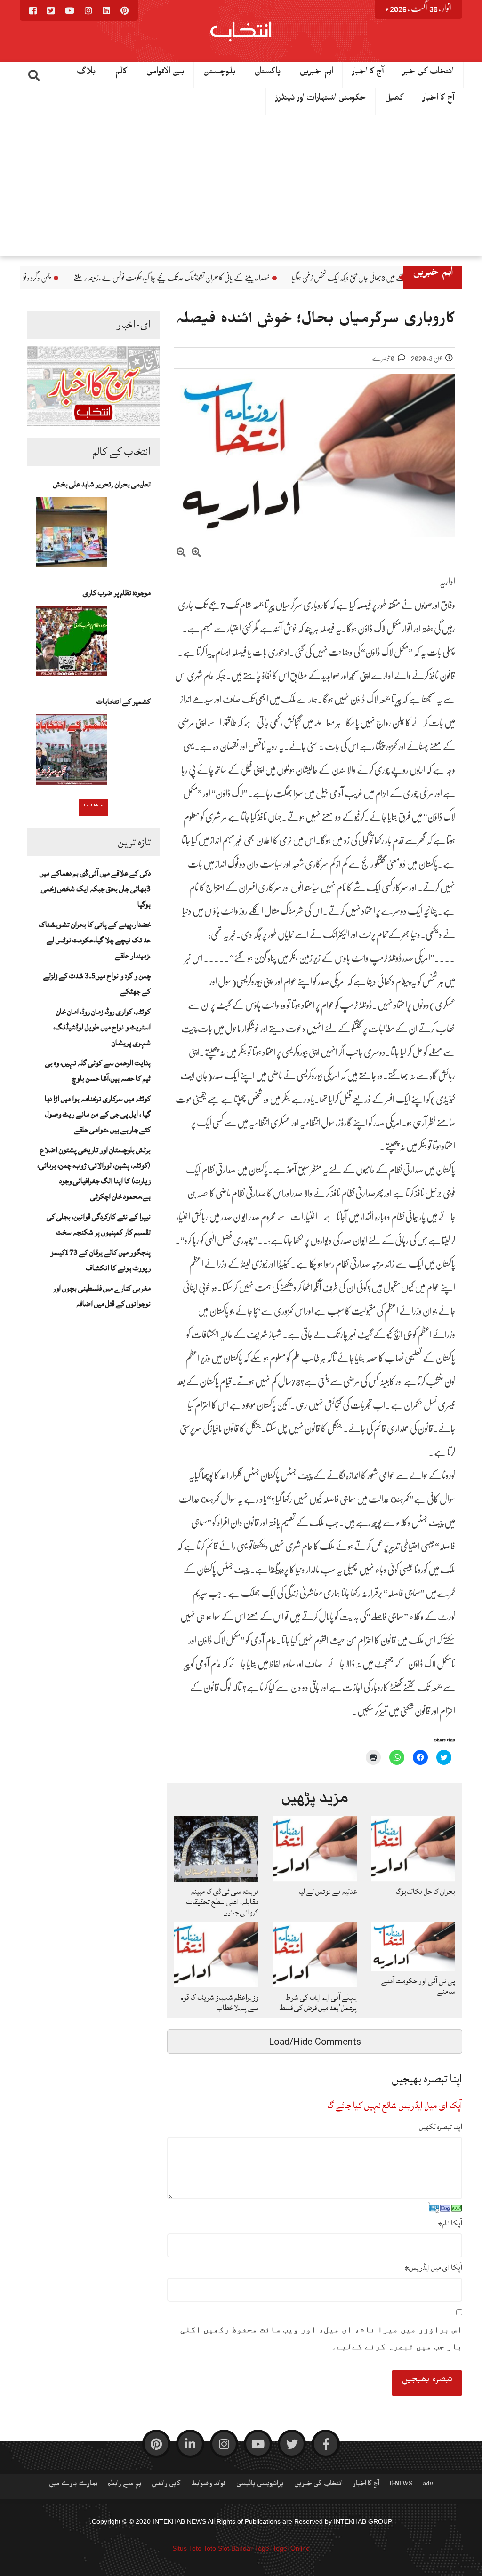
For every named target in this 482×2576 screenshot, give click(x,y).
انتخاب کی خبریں (318, 2485)
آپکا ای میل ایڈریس (433, 2267)
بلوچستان (220, 73)
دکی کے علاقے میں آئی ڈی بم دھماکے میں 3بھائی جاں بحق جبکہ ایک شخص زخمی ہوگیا (95, 889)
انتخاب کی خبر (428, 73)
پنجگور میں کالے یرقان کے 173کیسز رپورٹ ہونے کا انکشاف (101, 1260)
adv (428, 2485)
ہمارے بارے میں (73, 2485)
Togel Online (291, 2548)
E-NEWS (401, 2485)
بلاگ (86, 73)
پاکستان (268, 73)
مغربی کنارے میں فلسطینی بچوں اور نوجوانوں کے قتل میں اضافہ (102, 1296)
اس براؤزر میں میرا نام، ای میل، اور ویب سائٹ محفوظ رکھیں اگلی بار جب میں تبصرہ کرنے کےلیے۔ (321, 2338)
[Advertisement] (241, 186)
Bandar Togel (251, 2548)
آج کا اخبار (368, 73)
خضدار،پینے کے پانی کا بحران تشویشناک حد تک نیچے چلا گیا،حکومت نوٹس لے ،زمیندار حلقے (271, 278)
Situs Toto (187, 2548)
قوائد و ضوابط (209, 2485)
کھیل (394, 100)
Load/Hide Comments (315, 2042)
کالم (121, 73)
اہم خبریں (317, 73)
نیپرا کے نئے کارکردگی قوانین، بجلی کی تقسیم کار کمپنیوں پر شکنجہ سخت (99, 1224)
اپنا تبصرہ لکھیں (441, 2127)
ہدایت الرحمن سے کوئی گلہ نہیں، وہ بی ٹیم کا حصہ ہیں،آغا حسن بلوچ (98, 1071)
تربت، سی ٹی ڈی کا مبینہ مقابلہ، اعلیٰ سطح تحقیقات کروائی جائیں (222, 1902)
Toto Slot (216, 2548)
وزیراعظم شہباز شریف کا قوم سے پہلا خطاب (220, 2002)
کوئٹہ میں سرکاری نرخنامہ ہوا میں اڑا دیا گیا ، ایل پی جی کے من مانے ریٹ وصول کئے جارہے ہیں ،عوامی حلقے (98, 1114)
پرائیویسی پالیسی (260, 2485)
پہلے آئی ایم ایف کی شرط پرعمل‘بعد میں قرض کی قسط (318, 2002)
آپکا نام (450, 2223)
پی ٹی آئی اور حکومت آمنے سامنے (418, 1986)
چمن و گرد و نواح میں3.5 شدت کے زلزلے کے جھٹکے (90, 278)
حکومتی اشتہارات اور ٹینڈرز (321, 100)
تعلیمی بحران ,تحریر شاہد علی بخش (102, 484)
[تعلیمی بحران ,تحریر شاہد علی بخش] (72, 535)
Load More (93, 806)
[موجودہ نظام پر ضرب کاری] (72, 644)
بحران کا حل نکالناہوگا (425, 1891)
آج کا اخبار (438, 100)
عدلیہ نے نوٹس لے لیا (328, 1891)
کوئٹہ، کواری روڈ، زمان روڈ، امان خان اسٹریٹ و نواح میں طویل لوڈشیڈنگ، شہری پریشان (102, 1027)
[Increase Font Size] (196, 554)
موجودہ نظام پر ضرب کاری (117, 593)
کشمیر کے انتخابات (124, 702)
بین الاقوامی (165, 73)
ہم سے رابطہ (125, 2485)
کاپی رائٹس (166, 2485)
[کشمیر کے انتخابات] (72, 752)
